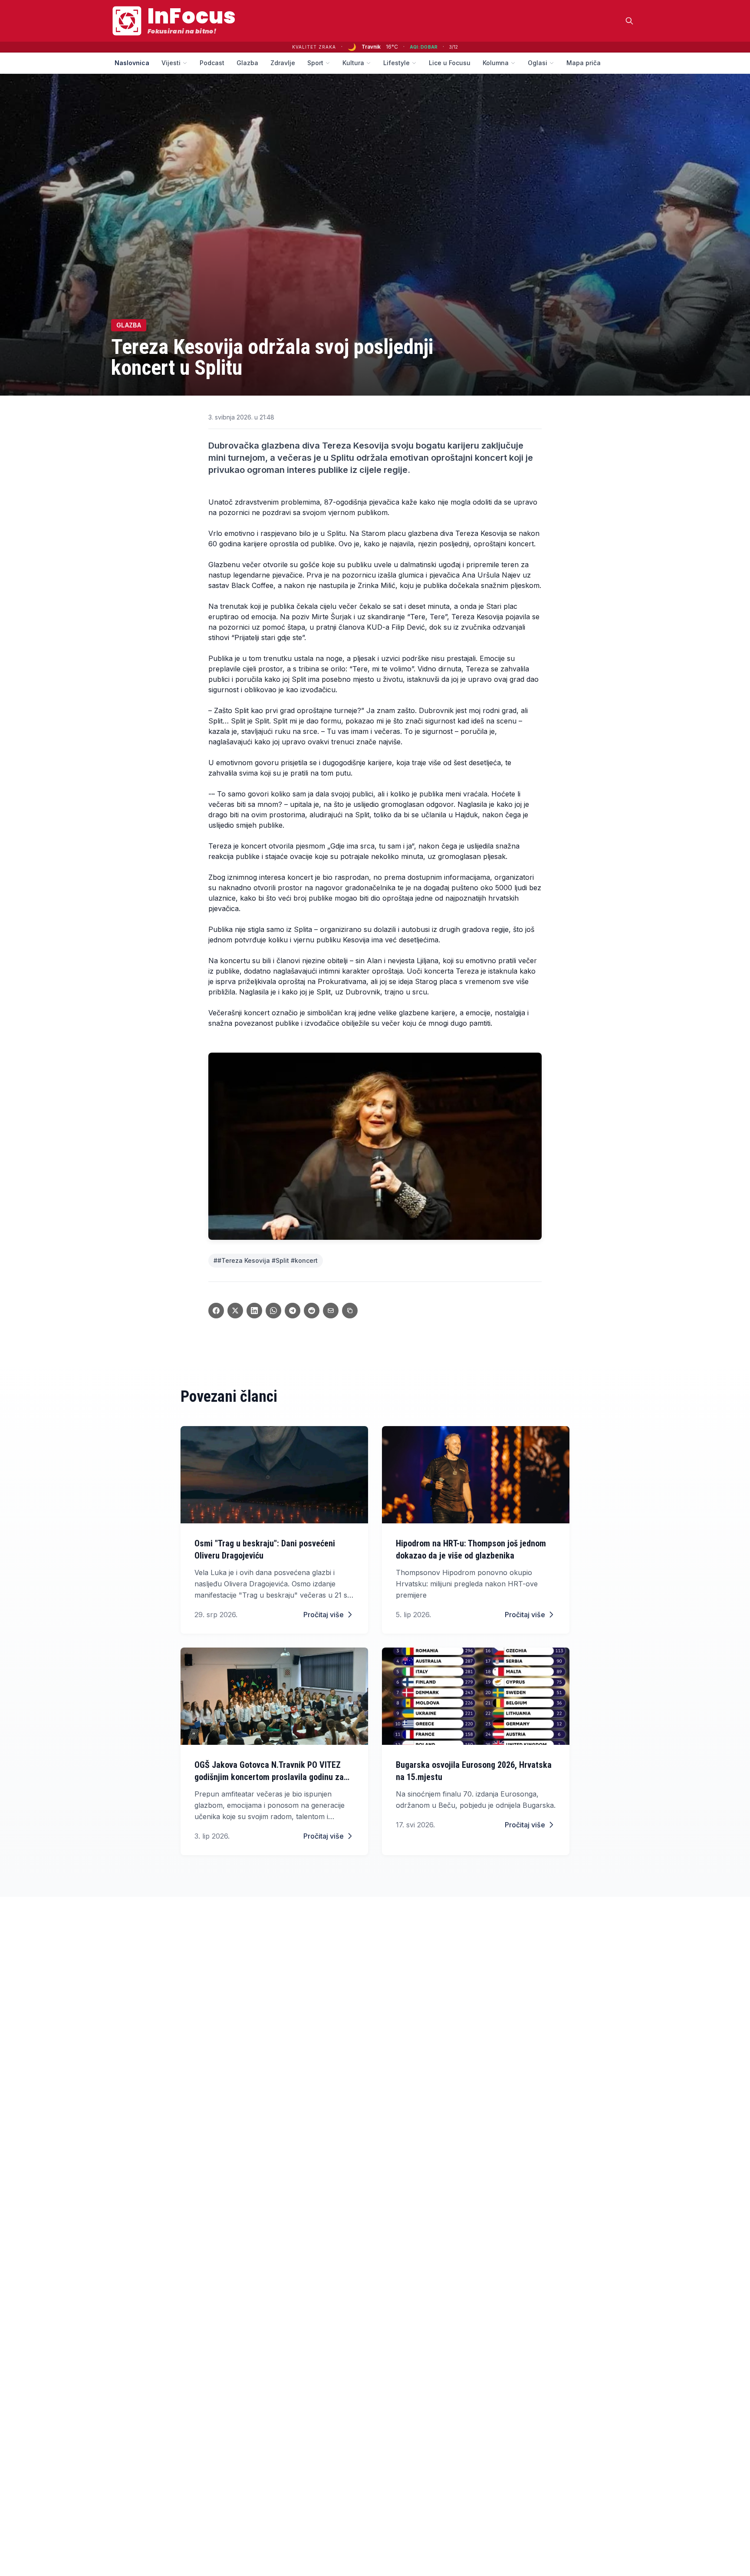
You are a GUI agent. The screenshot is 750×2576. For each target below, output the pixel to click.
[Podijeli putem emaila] (331, 1311)
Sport (315, 63)
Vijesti (171, 63)
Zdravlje (283, 63)
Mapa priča (584, 63)
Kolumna (496, 63)
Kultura (353, 63)
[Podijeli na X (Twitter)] (235, 1311)
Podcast (212, 63)
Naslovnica (132, 63)
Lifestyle (396, 63)
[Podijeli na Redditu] (312, 1311)
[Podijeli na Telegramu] (293, 1311)
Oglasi (538, 63)
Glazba (247, 63)
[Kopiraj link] (350, 1311)
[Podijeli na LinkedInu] (254, 1311)
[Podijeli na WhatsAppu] (273, 1311)
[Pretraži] (629, 21)
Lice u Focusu (450, 63)
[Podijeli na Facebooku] (216, 1311)
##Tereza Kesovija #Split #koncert (266, 1260)
